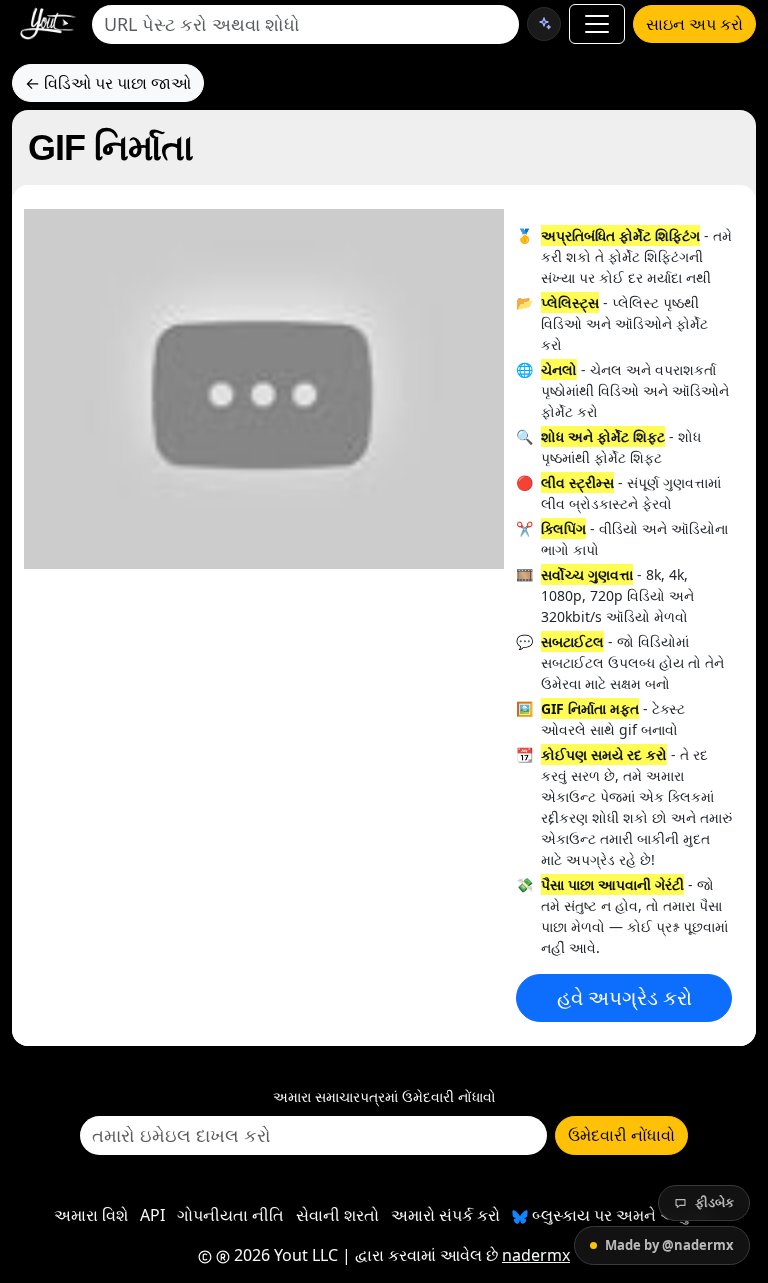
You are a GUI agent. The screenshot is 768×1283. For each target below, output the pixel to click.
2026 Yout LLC (284, 1255)
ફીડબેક (714, 1202)
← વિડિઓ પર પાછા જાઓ (108, 83)
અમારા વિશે (91, 1215)
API (152, 1215)
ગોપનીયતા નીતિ (230, 1215)
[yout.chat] (544, 24)
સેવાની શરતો (337, 1215)
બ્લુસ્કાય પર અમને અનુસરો (621, 1215)
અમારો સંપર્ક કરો (445, 1215)
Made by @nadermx (669, 1245)
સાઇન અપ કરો (694, 24)
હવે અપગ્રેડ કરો (624, 997)
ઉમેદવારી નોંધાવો (621, 1135)
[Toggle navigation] (597, 24)
